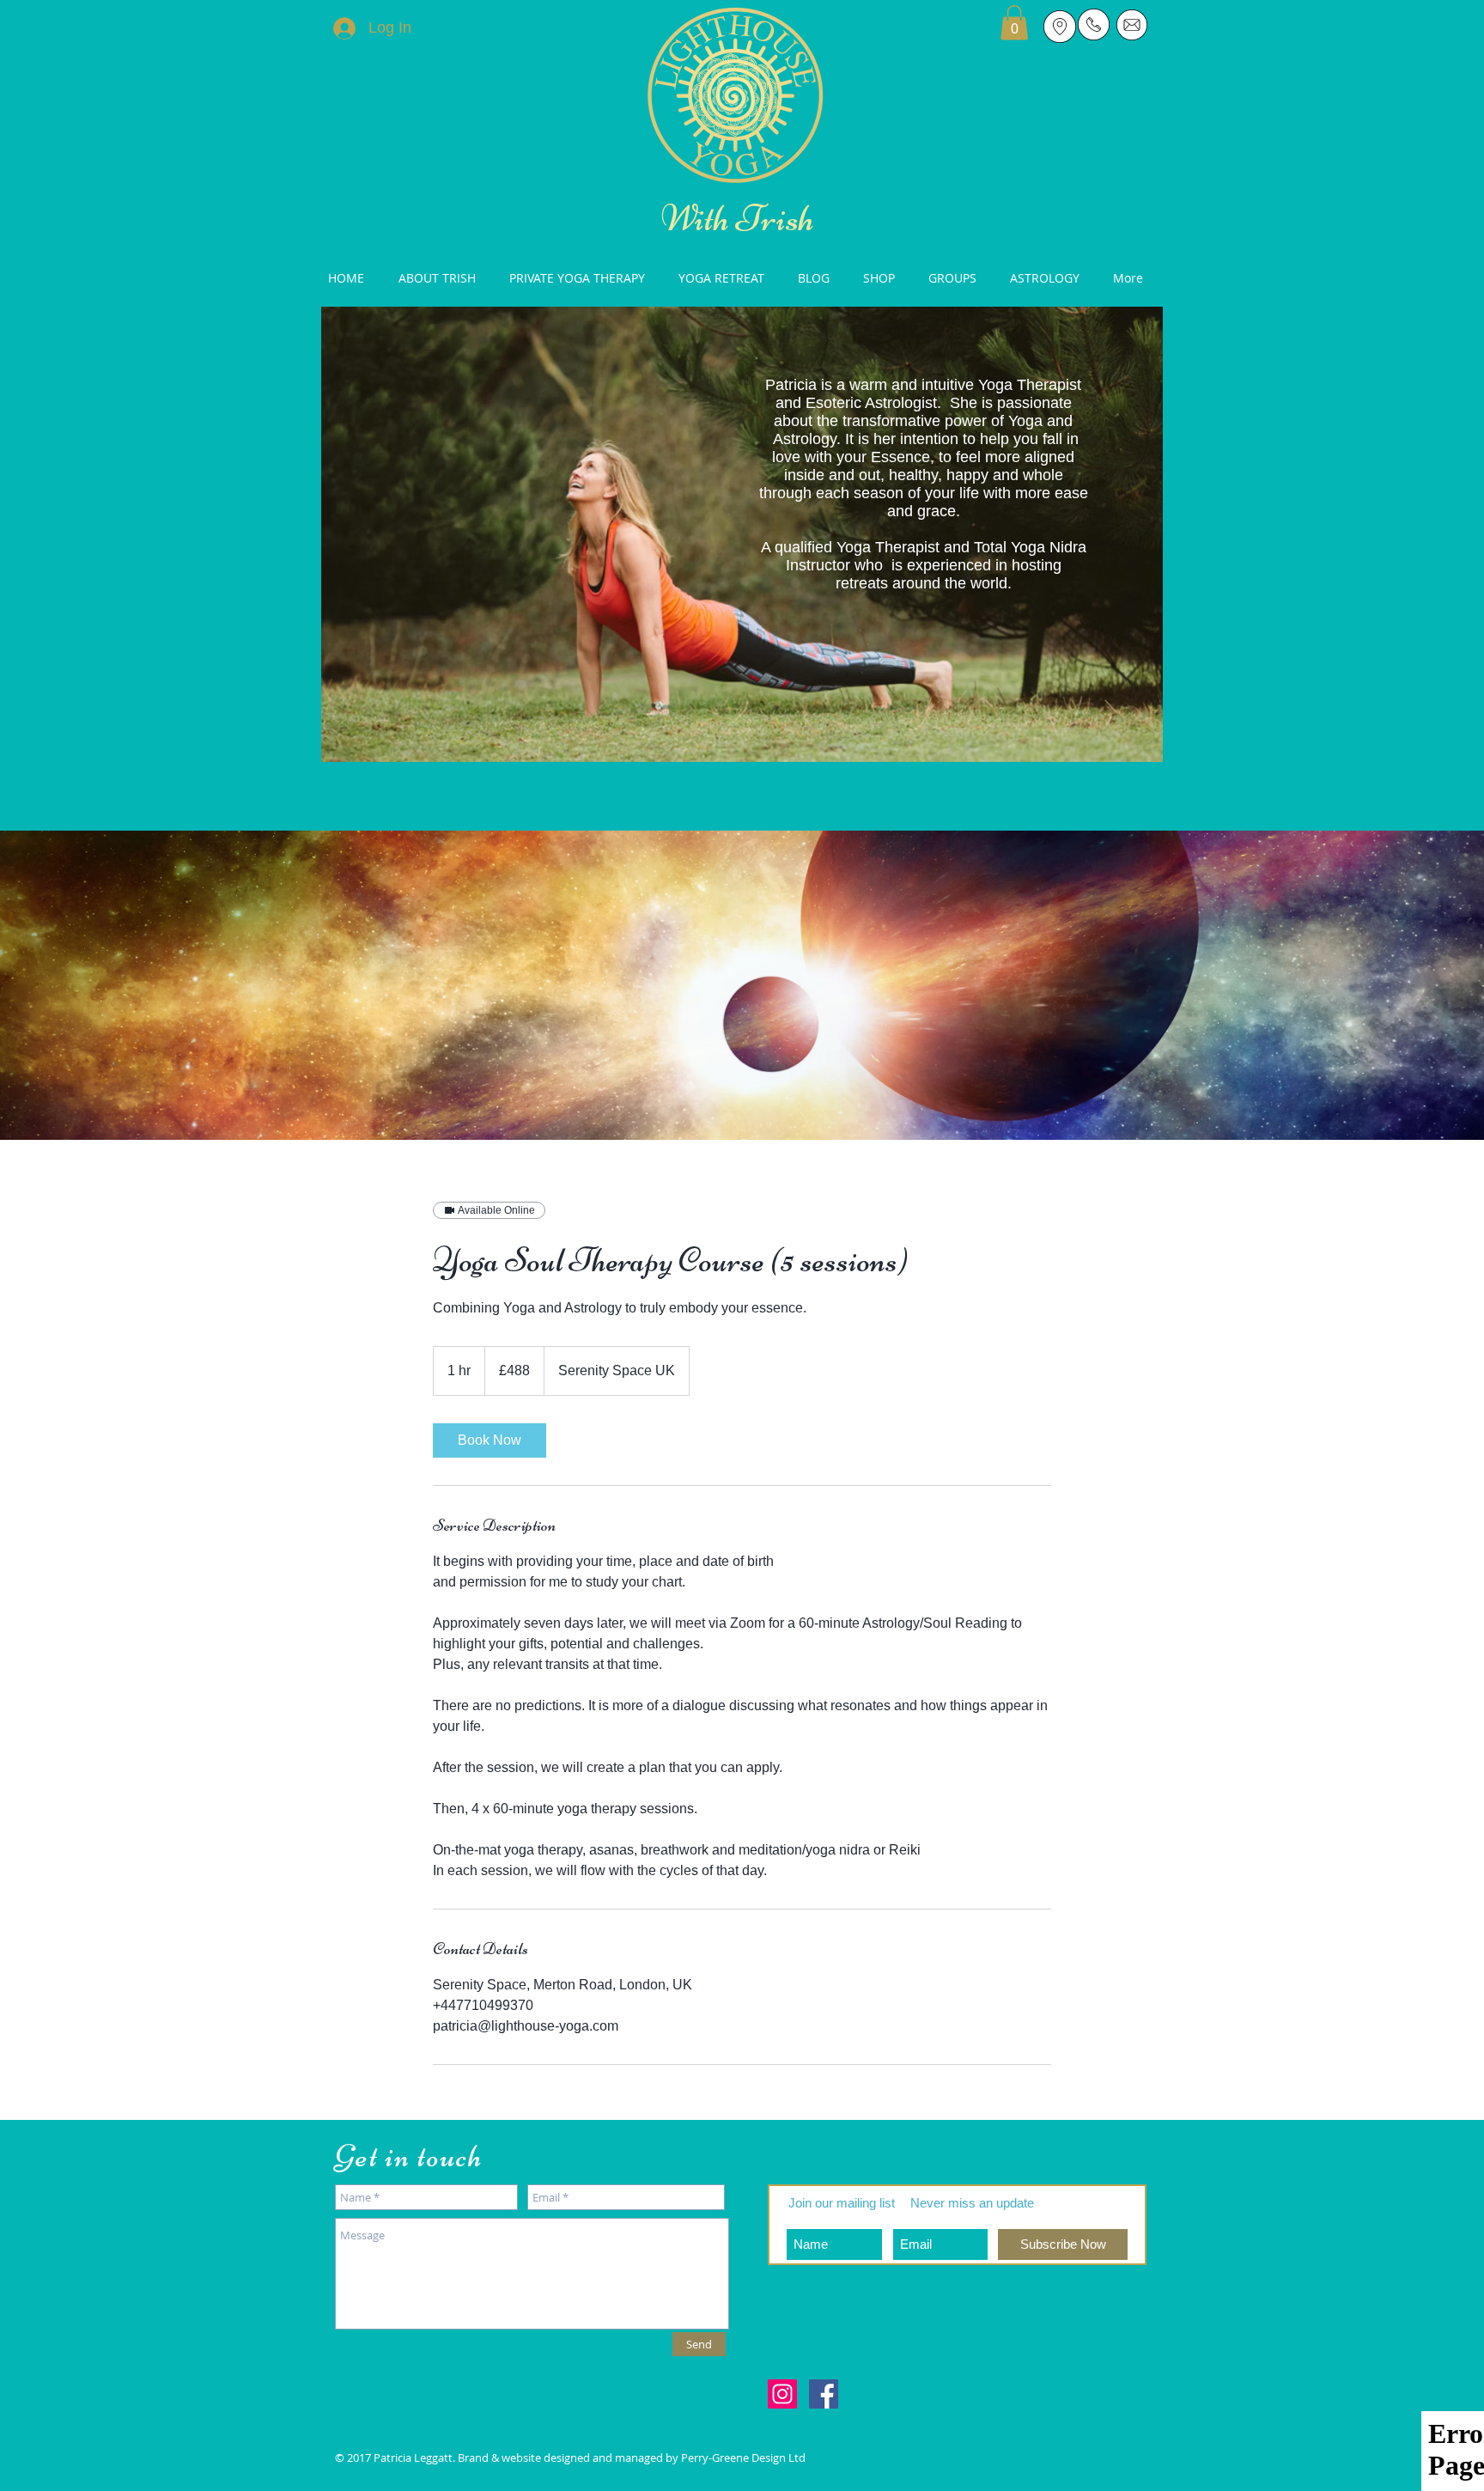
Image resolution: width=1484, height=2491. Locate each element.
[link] (490, 1440)
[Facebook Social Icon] (824, 2394)
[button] (1014, 23)
